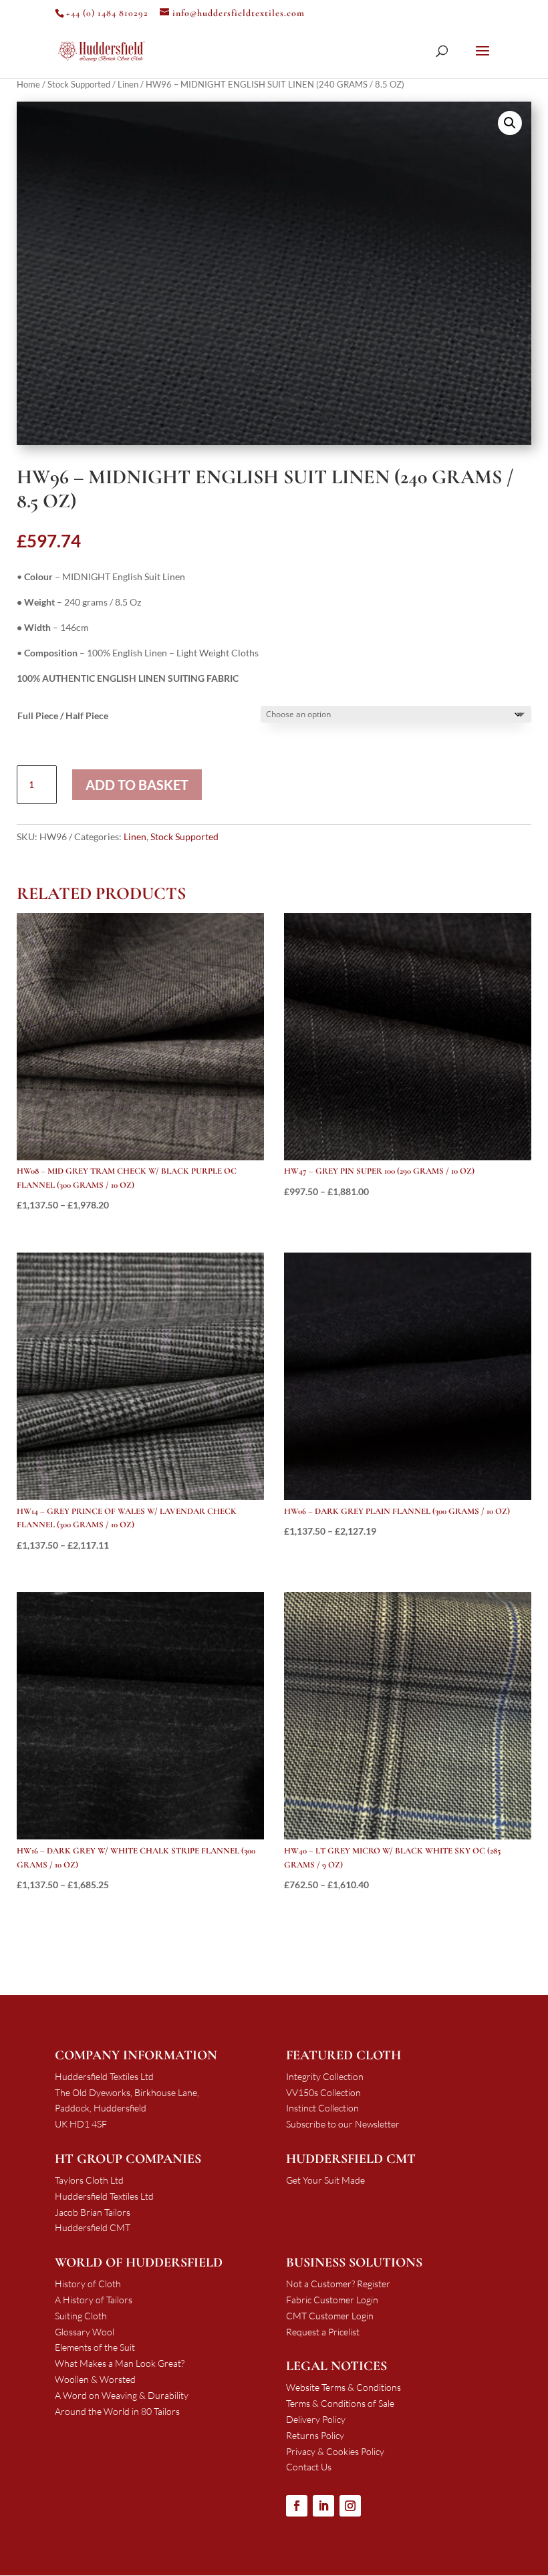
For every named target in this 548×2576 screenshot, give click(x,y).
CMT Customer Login (330, 2316)
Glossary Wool (85, 2332)
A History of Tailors (94, 2300)
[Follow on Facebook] (297, 2506)
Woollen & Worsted (95, 2379)
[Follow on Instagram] (350, 2506)
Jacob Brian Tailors (93, 2212)
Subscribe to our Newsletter (343, 2124)
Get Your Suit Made (325, 2180)
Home (28, 84)
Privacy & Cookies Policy (335, 2451)
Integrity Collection (325, 2076)
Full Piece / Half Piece (63, 716)
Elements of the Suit (95, 2347)
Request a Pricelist (323, 2332)
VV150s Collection (323, 2092)
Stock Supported (79, 84)
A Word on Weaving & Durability (122, 2395)
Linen (128, 84)
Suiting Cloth (81, 2316)
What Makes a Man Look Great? (120, 2363)
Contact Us (309, 2467)
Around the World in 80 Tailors (117, 2411)
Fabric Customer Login (332, 2300)
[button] (510, 123)
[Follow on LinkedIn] (323, 2506)
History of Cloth (88, 2284)
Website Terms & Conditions (344, 2387)
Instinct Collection (322, 2108)
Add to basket (137, 785)
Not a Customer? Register (338, 2284)
